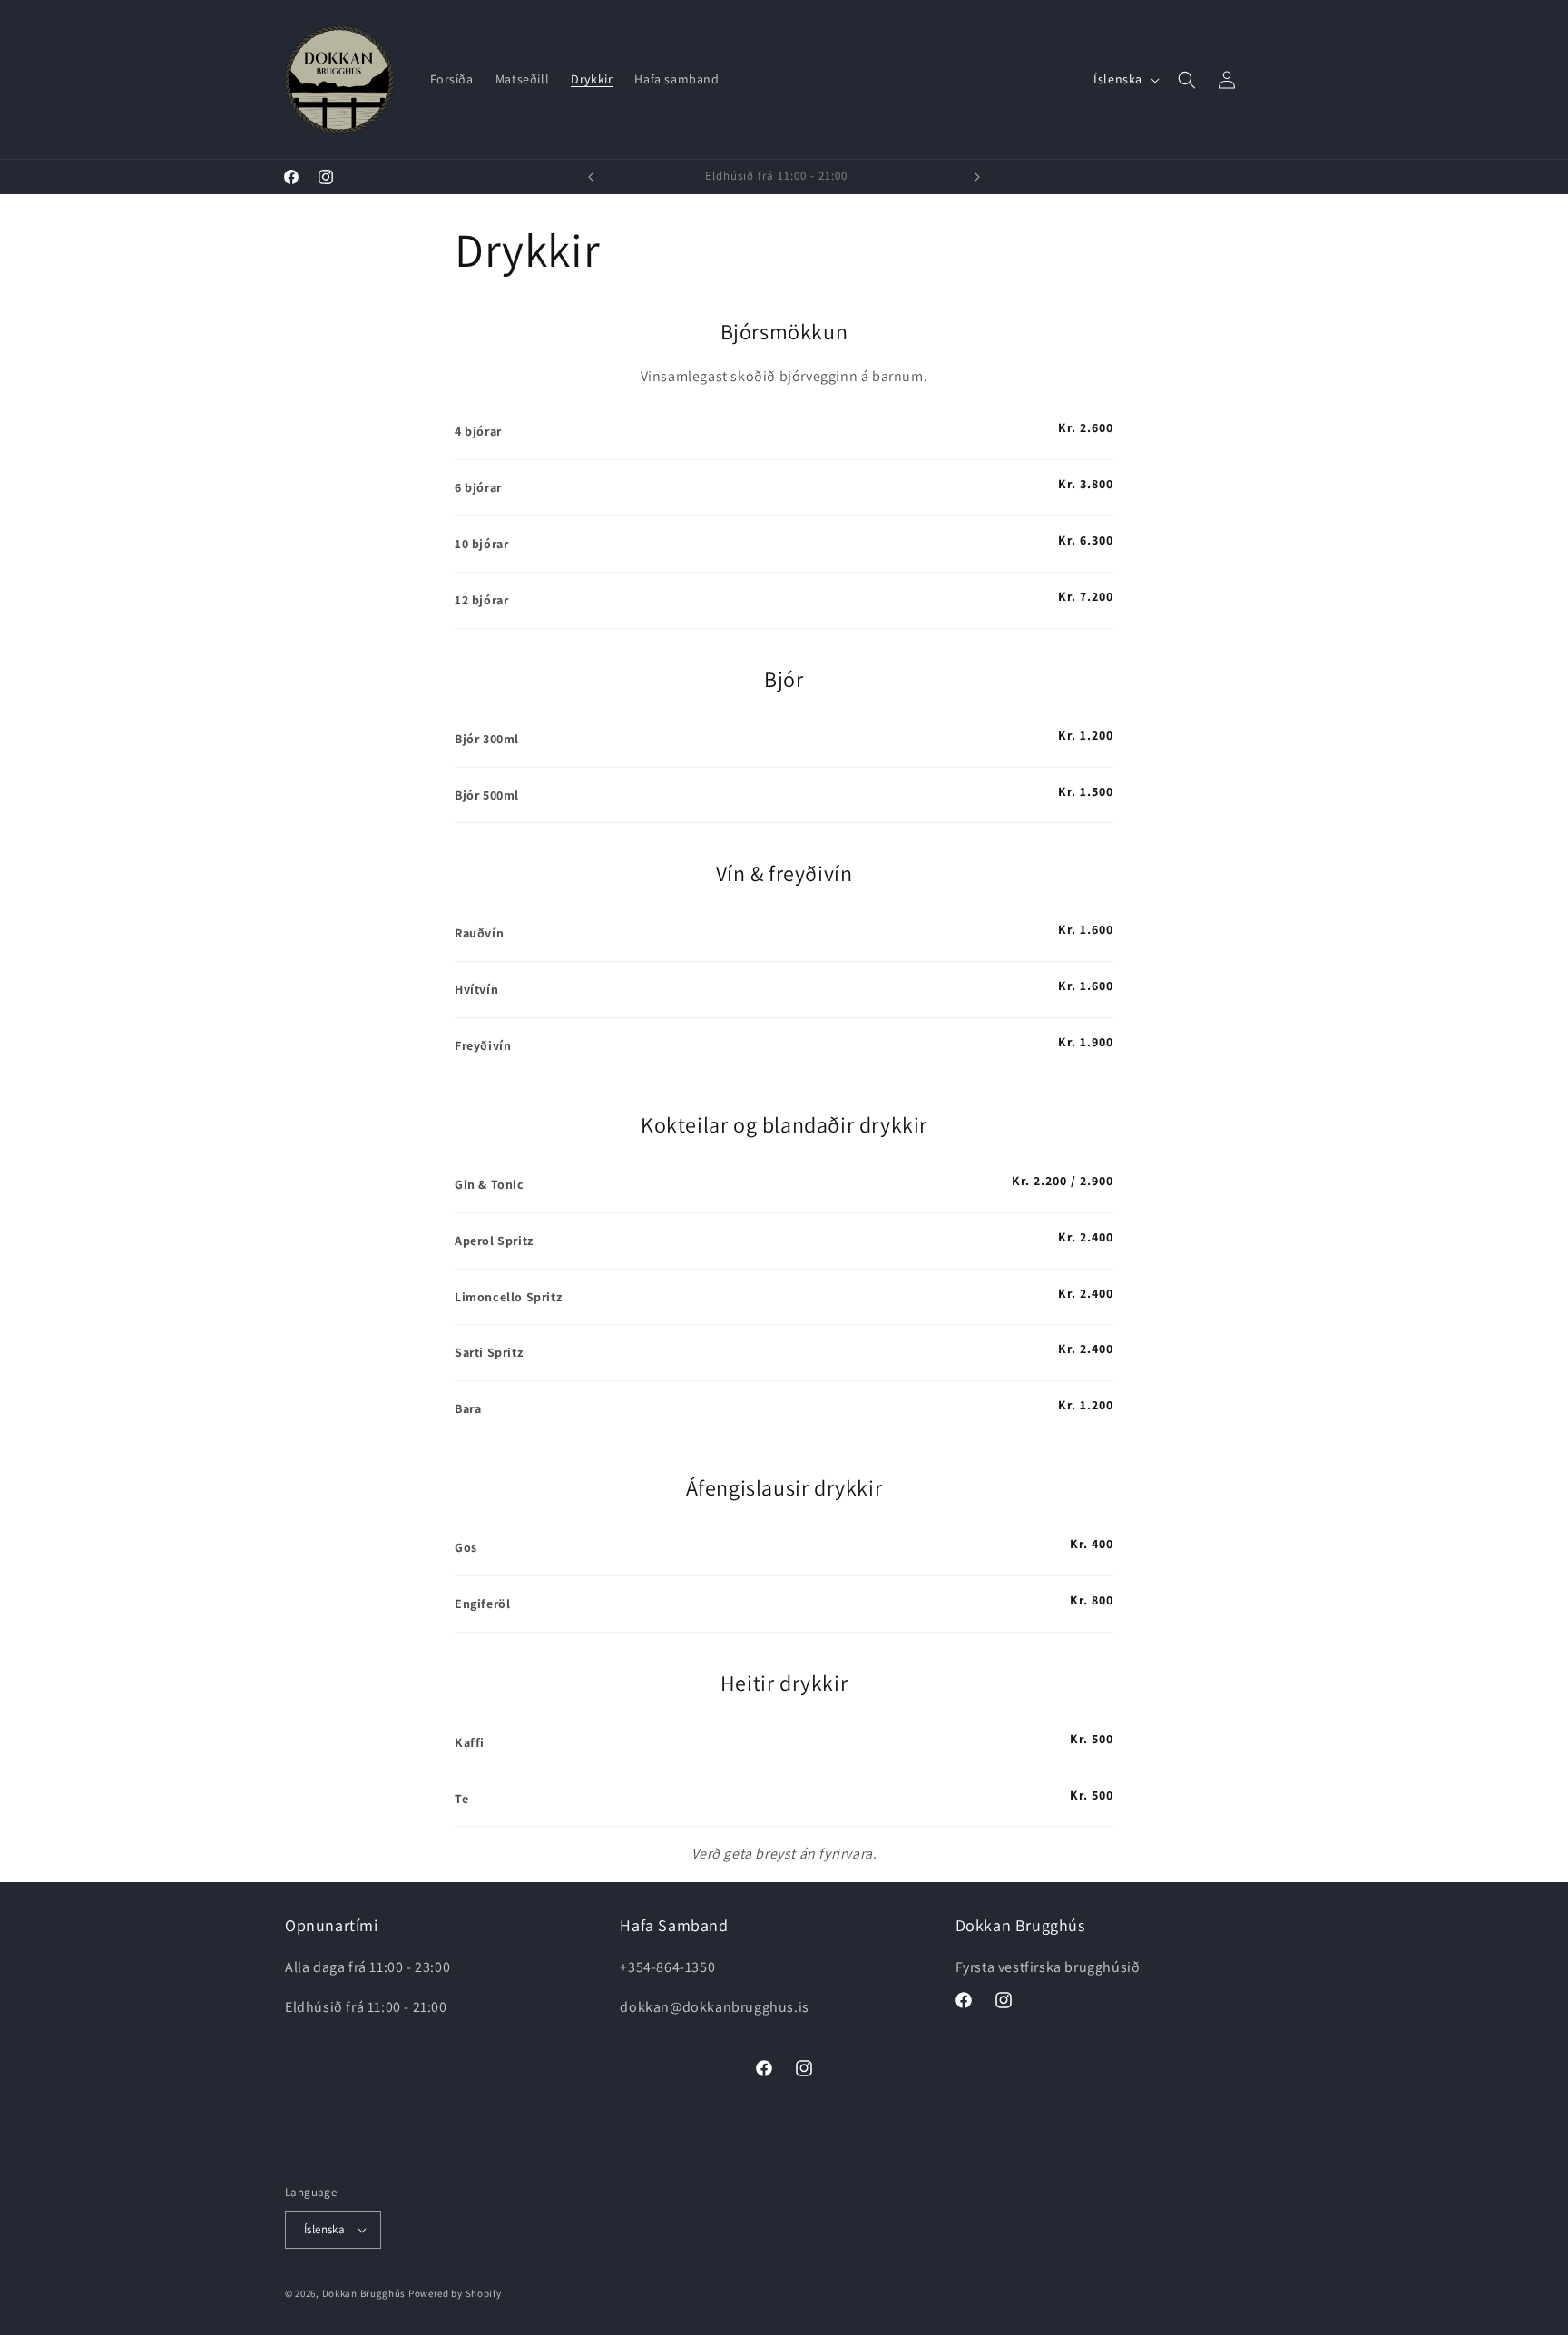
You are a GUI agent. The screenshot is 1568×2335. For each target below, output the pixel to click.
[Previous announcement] (591, 177)
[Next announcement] (977, 177)
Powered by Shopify (455, 2293)
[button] (1187, 80)
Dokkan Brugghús (364, 2293)
